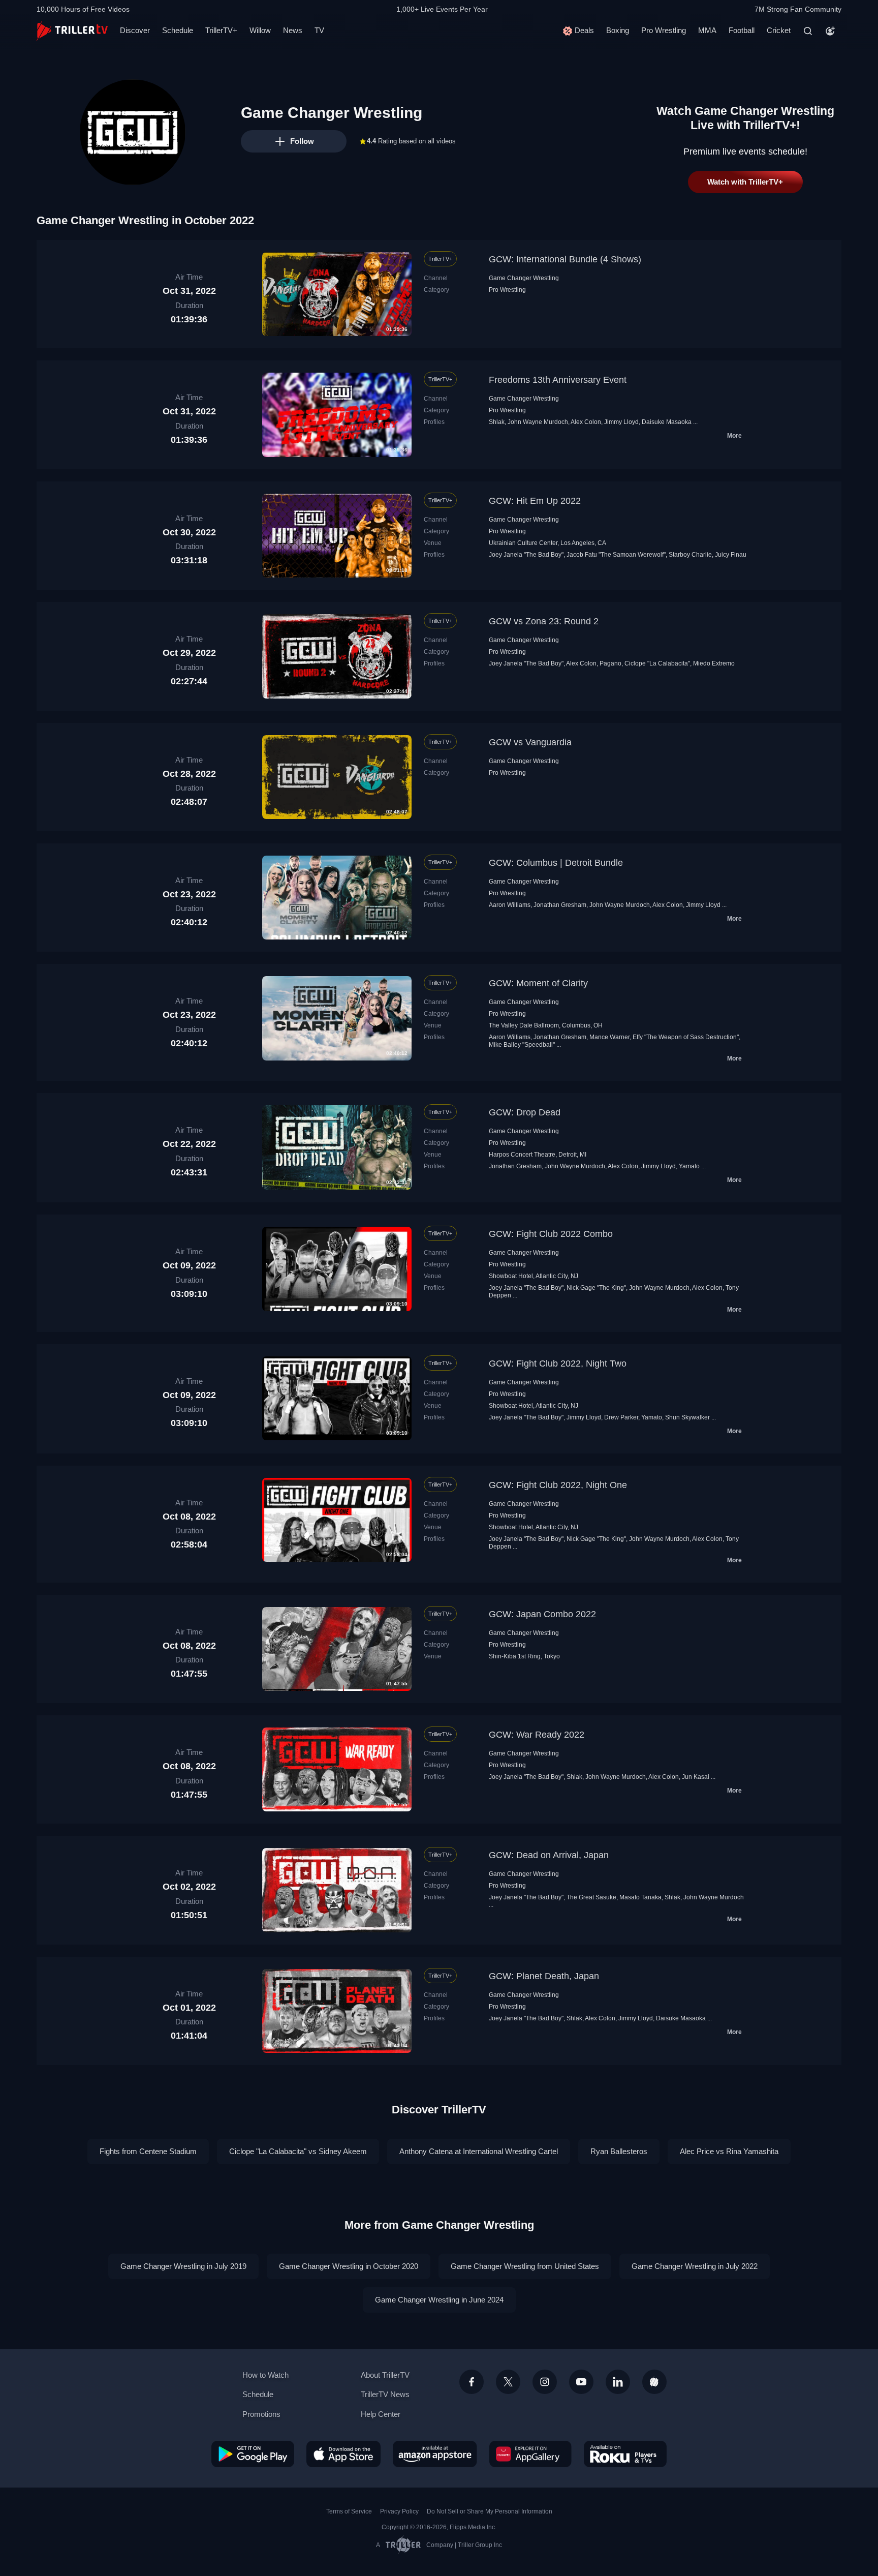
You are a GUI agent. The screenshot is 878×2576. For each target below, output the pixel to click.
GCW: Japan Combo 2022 (542, 1614)
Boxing (618, 30)
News (293, 30)
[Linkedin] (618, 2382)
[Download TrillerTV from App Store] (343, 2454)
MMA (707, 30)
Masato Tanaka (640, 1897)
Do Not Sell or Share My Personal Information (490, 2511)
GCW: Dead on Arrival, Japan (549, 1855)
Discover (135, 30)
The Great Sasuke (591, 1897)
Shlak (497, 422)
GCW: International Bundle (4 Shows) (565, 259)
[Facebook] (472, 2382)
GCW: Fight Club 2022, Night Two (558, 1363)
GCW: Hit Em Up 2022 (535, 501)
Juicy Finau (731, 555)
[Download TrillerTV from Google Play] (253, 2454)
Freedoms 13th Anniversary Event (558, 380)
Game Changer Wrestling (524, 278)
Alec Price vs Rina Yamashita (729, 2151)
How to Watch (265, 2375)
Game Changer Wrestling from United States (525, 2266)
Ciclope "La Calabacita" (657, 663)
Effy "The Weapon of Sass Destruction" (686, 1037)
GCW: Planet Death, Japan (544, 1976)
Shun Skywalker (687, 1417)
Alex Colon (586, 422)
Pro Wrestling (664, 30)
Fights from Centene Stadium (148, 2151)
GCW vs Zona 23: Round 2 (544, 621)
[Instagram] (545, 2382)
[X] (508, 2382)
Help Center (381, 2414)
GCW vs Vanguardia (530, 742)
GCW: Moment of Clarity (538, 983)
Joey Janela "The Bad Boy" (526, 555)
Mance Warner (609, 1037)
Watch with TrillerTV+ (745, 182)
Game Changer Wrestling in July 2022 (695, 2266)
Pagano (610, 663)
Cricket (779, 30)
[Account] (830, 31)
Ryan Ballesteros (619, 2151)
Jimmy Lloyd (621, 422)
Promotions (261, 2414)
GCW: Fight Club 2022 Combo (551, 1234)
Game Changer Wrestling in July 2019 (183, 2266)
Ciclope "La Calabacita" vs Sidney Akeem (298, 2151)
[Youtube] (581, 2382)
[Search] (808, 31)
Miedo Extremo (714, 663)
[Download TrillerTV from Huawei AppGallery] (530, 2454)
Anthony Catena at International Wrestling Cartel (479, 2151)
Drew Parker (621, 1417)
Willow (260, 30)
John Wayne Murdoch (538, 422)
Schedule (178, 30)
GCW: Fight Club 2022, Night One (558, 1485)
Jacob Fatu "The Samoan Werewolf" (616, 555)
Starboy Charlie (690, 555)
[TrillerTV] (72, 31)
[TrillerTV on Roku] (625, 2454)
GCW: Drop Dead (525, 1112)
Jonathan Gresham (560, 905)
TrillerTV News (385, 2394)
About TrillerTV (385, 2375)
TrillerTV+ (221, 30)
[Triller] (654, 2382)
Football (742, 30)
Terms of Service (349, 2511)
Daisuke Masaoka (667, 422)
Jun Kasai (696, 1777)
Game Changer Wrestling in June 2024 (439, 2300)
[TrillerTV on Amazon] (435, 2454)
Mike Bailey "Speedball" (522, 1045)
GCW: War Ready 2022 (537, 1735)
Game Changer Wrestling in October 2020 (349, 2266)
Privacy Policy (399, 2511)
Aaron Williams (510, 905)
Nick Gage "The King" (596, 1288)
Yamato (689, 1166)
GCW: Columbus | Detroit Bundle (556, 863)
